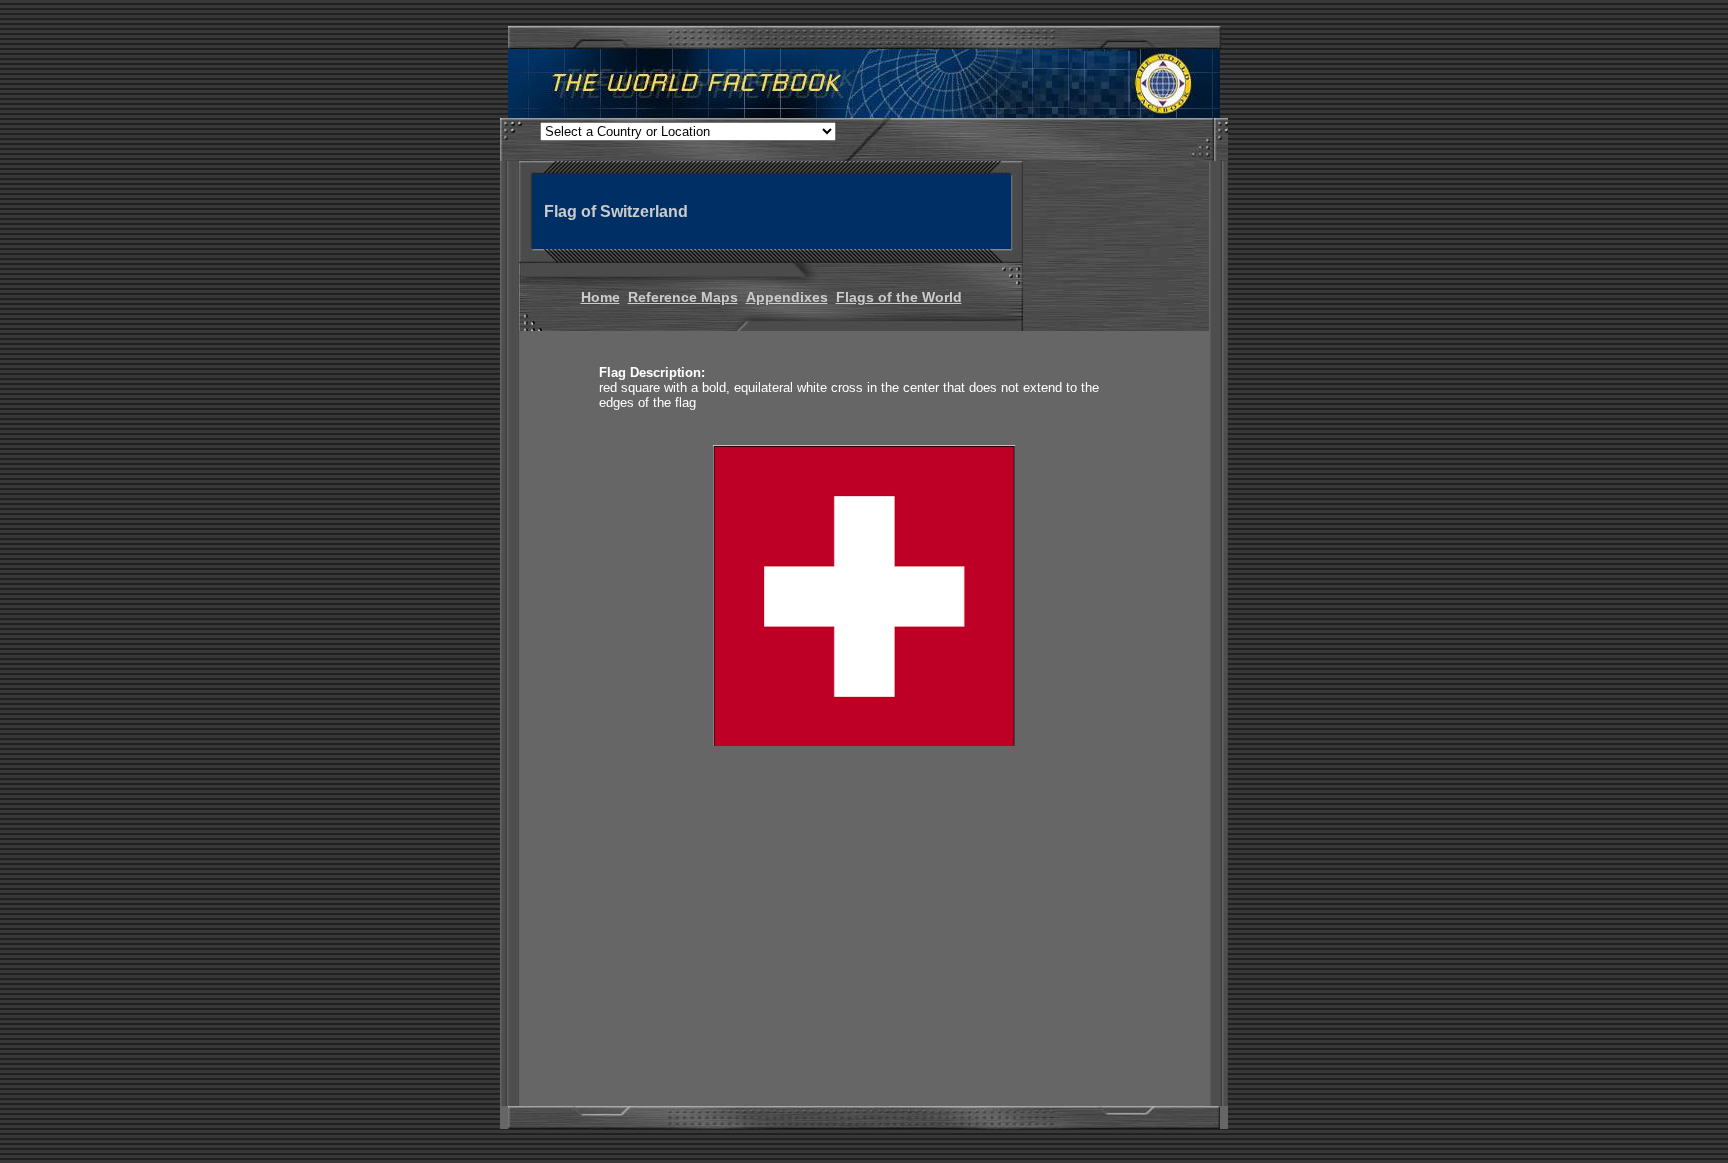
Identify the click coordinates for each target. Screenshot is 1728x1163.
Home (600, 297)
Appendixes (787, 297)
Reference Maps (683, 297)
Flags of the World (899, 297)
